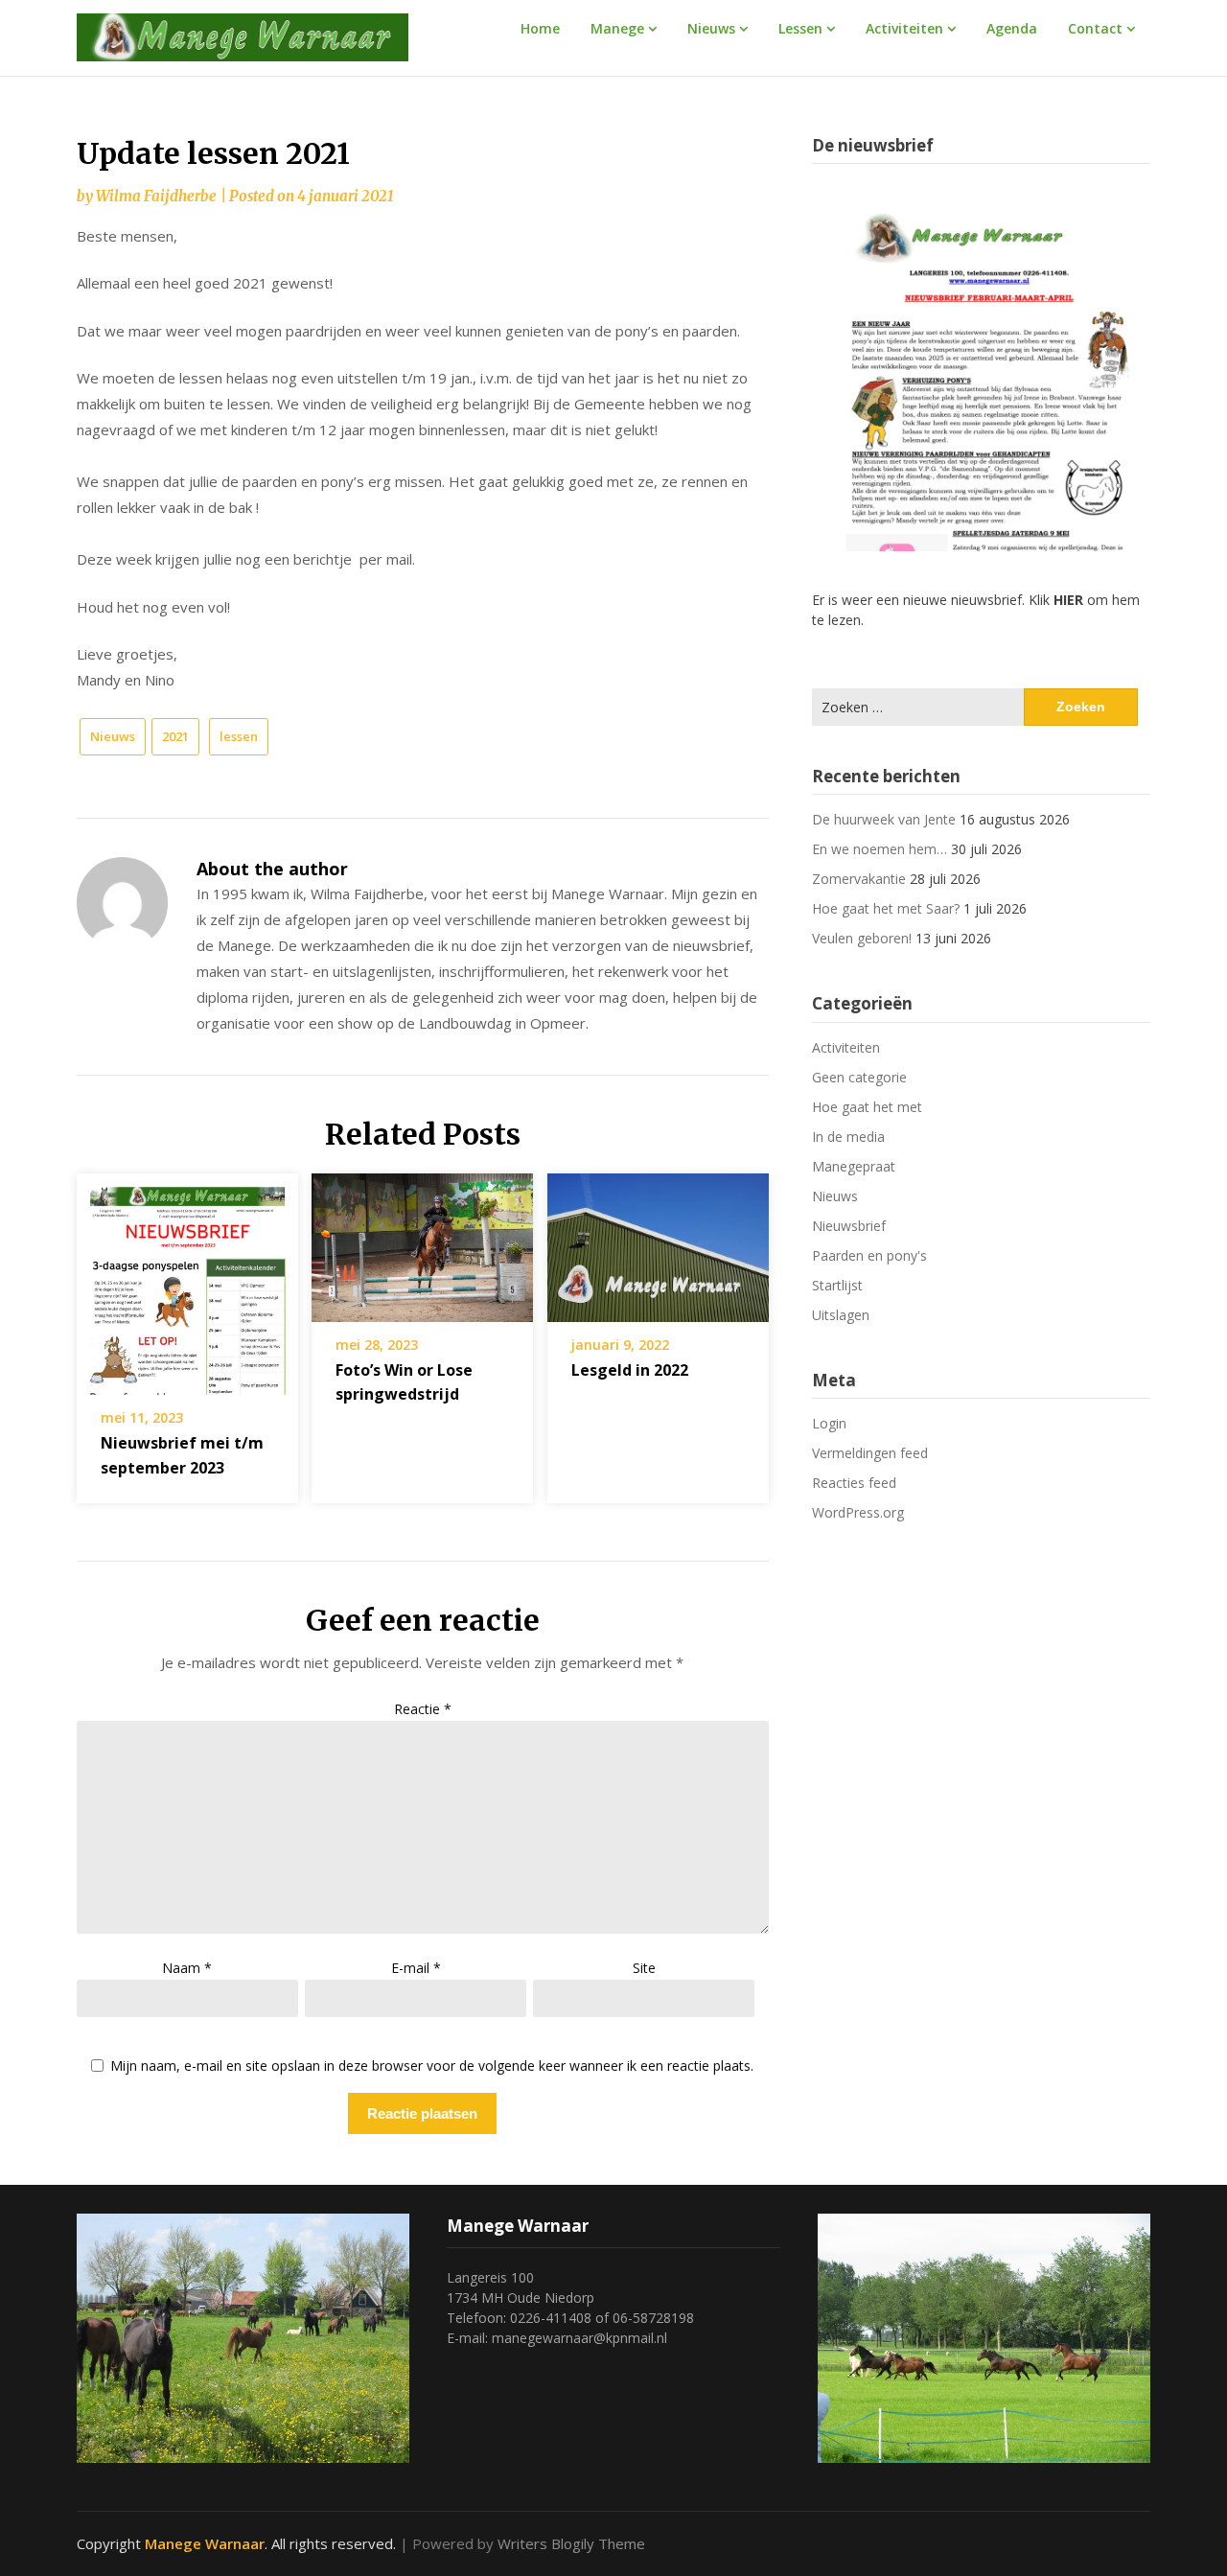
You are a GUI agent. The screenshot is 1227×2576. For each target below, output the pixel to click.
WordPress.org (858, 1512)
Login (829, 1423)
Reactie (423, 1709)
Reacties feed (854, 1483)
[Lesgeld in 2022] (658, 1242)
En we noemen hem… (880, 849)
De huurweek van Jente (884, 819)
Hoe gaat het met (867, 1107)
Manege (617, 28)
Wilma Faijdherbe (156, 196)
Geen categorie (859, 1077)
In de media (848, 1137)
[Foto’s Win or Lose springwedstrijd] (422, 1242)
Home (540, 28)
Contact (1095, 28)
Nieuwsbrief (849, 1226)
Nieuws (711, 28)
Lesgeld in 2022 (630, 1370)
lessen (239, 736)
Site (644, 1968)
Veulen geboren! (862, 938)
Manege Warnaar (205, 2543)
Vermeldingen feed (870, 1453)
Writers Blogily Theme (571, 2543)
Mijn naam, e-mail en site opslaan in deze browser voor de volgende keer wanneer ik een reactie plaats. (432, 2066)
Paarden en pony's (869, 1255)
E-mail (416, 1968)
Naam (187, 1968)
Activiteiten (904, 28)
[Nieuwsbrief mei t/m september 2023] (187, 1278)
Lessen (800, 28)
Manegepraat (854, 1166)
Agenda (1012, 28)
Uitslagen (841, 1315)
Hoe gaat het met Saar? (886, 908)
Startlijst (837, 1285)
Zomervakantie (859, 879)
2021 (175, 736)
